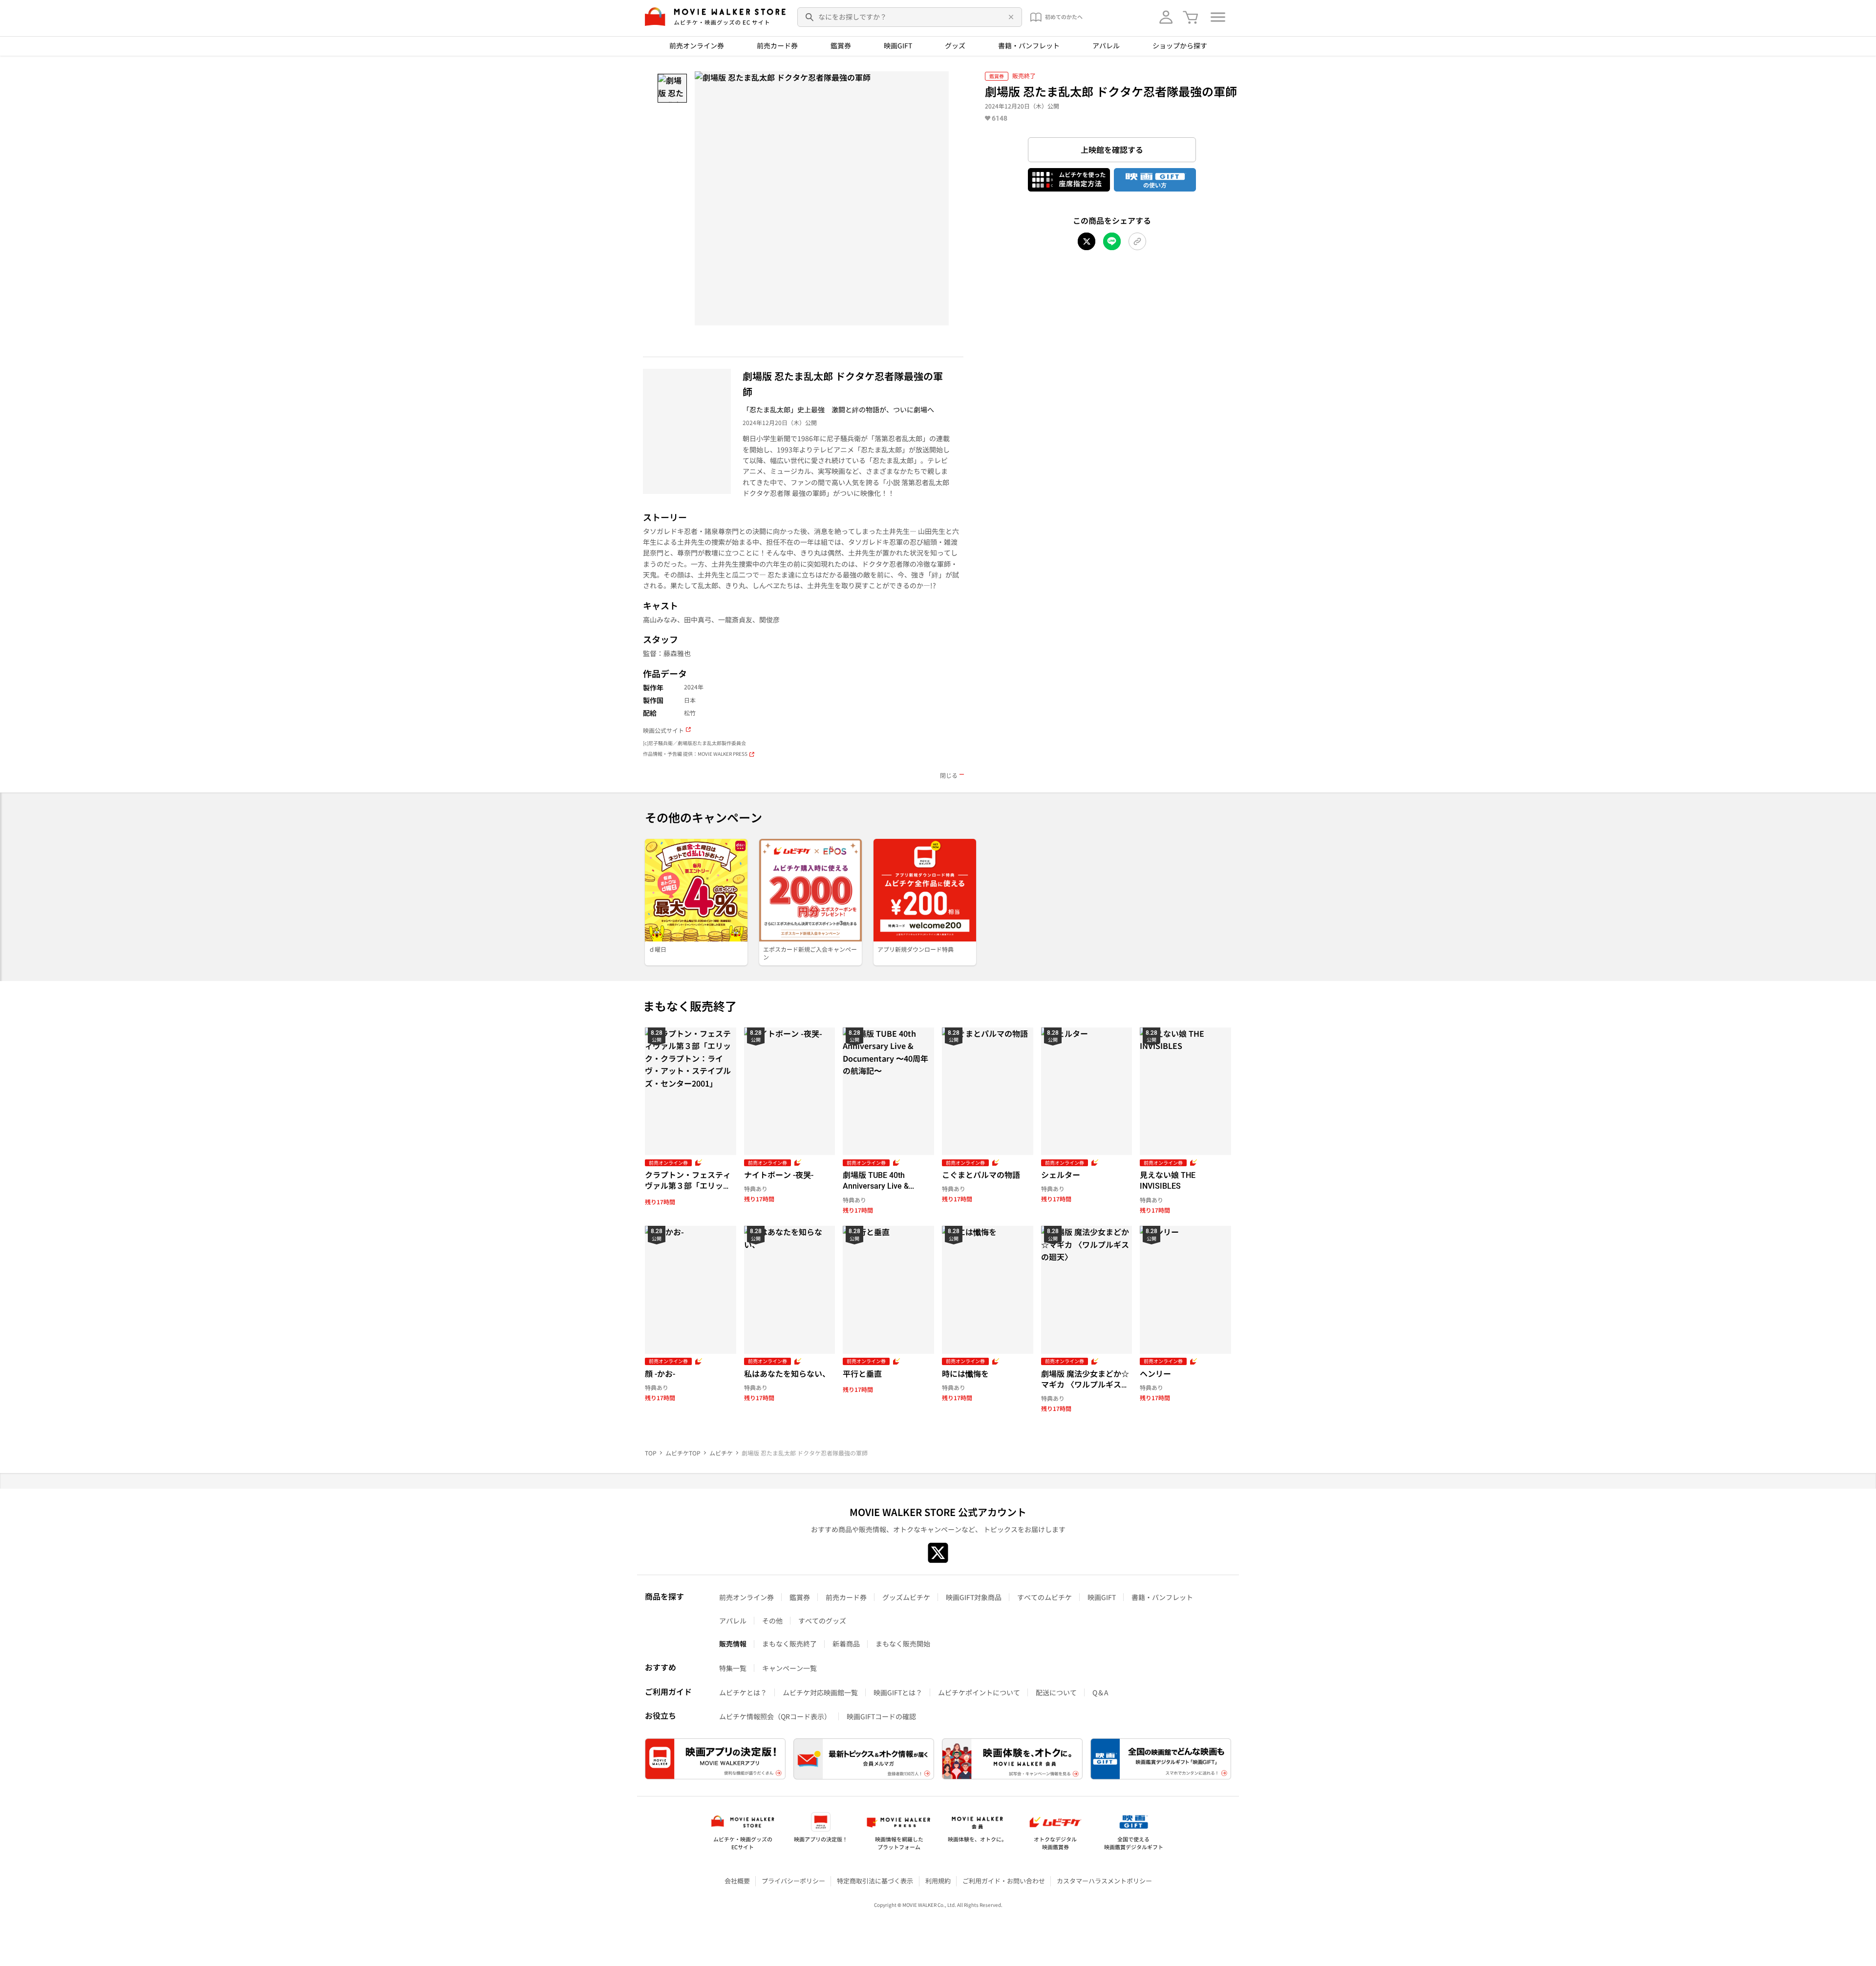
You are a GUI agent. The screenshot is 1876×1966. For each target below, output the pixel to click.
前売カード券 (777, 45)
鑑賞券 (841, 45)
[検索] (810, 17)
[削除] (1009, 17)
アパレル (1106, 45)
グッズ (955, 45)
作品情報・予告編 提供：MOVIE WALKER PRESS (695, 754)
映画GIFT (898, 45)
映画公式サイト (663, 730)
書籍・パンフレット (1029, 45)
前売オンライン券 (697, 45)
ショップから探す (1180, 45)
